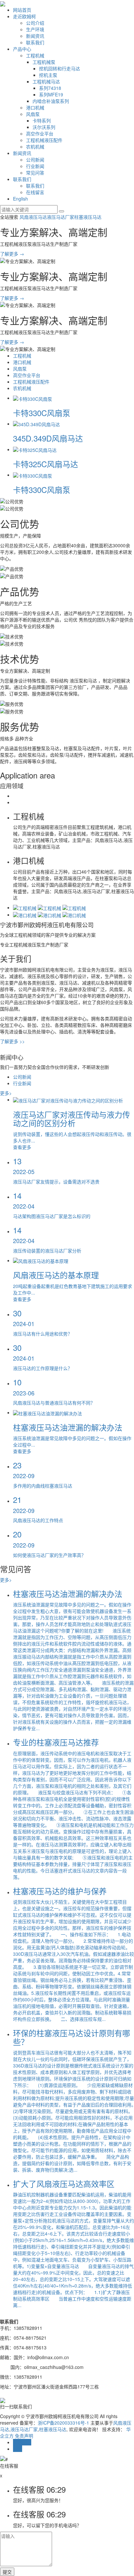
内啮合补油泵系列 (51, 101)
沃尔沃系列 (44, 127)
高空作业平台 (40, 133)
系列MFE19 (51, 94)
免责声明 (24, 2436)
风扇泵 (33, 114)
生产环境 (35, 29)
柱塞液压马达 (88, 217)
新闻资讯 (35, 36)
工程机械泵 (44, 62)
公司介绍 (35, 23)
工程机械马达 (46, 81)
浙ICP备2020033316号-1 (63, 2423)
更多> (6, 1093)
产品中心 (22, 49)
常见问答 (35, 173)
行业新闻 (35, 166)
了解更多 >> (12, 1041)
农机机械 (35, 147)
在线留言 (35, 192)
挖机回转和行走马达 (60, 68)
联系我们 (35, 42)
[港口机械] (25, 915)
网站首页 (22, 10)
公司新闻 (35, 160)
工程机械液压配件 (44, 140)
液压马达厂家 (60, 217)
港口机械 (35, 107)
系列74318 (50, 88)
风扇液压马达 (33, 217)
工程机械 (35, 55)
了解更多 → (12, 254)
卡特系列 (42, 120)
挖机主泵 (48, 75)
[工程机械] (25, 907)
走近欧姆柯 (24, 16)
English (20, 199)
